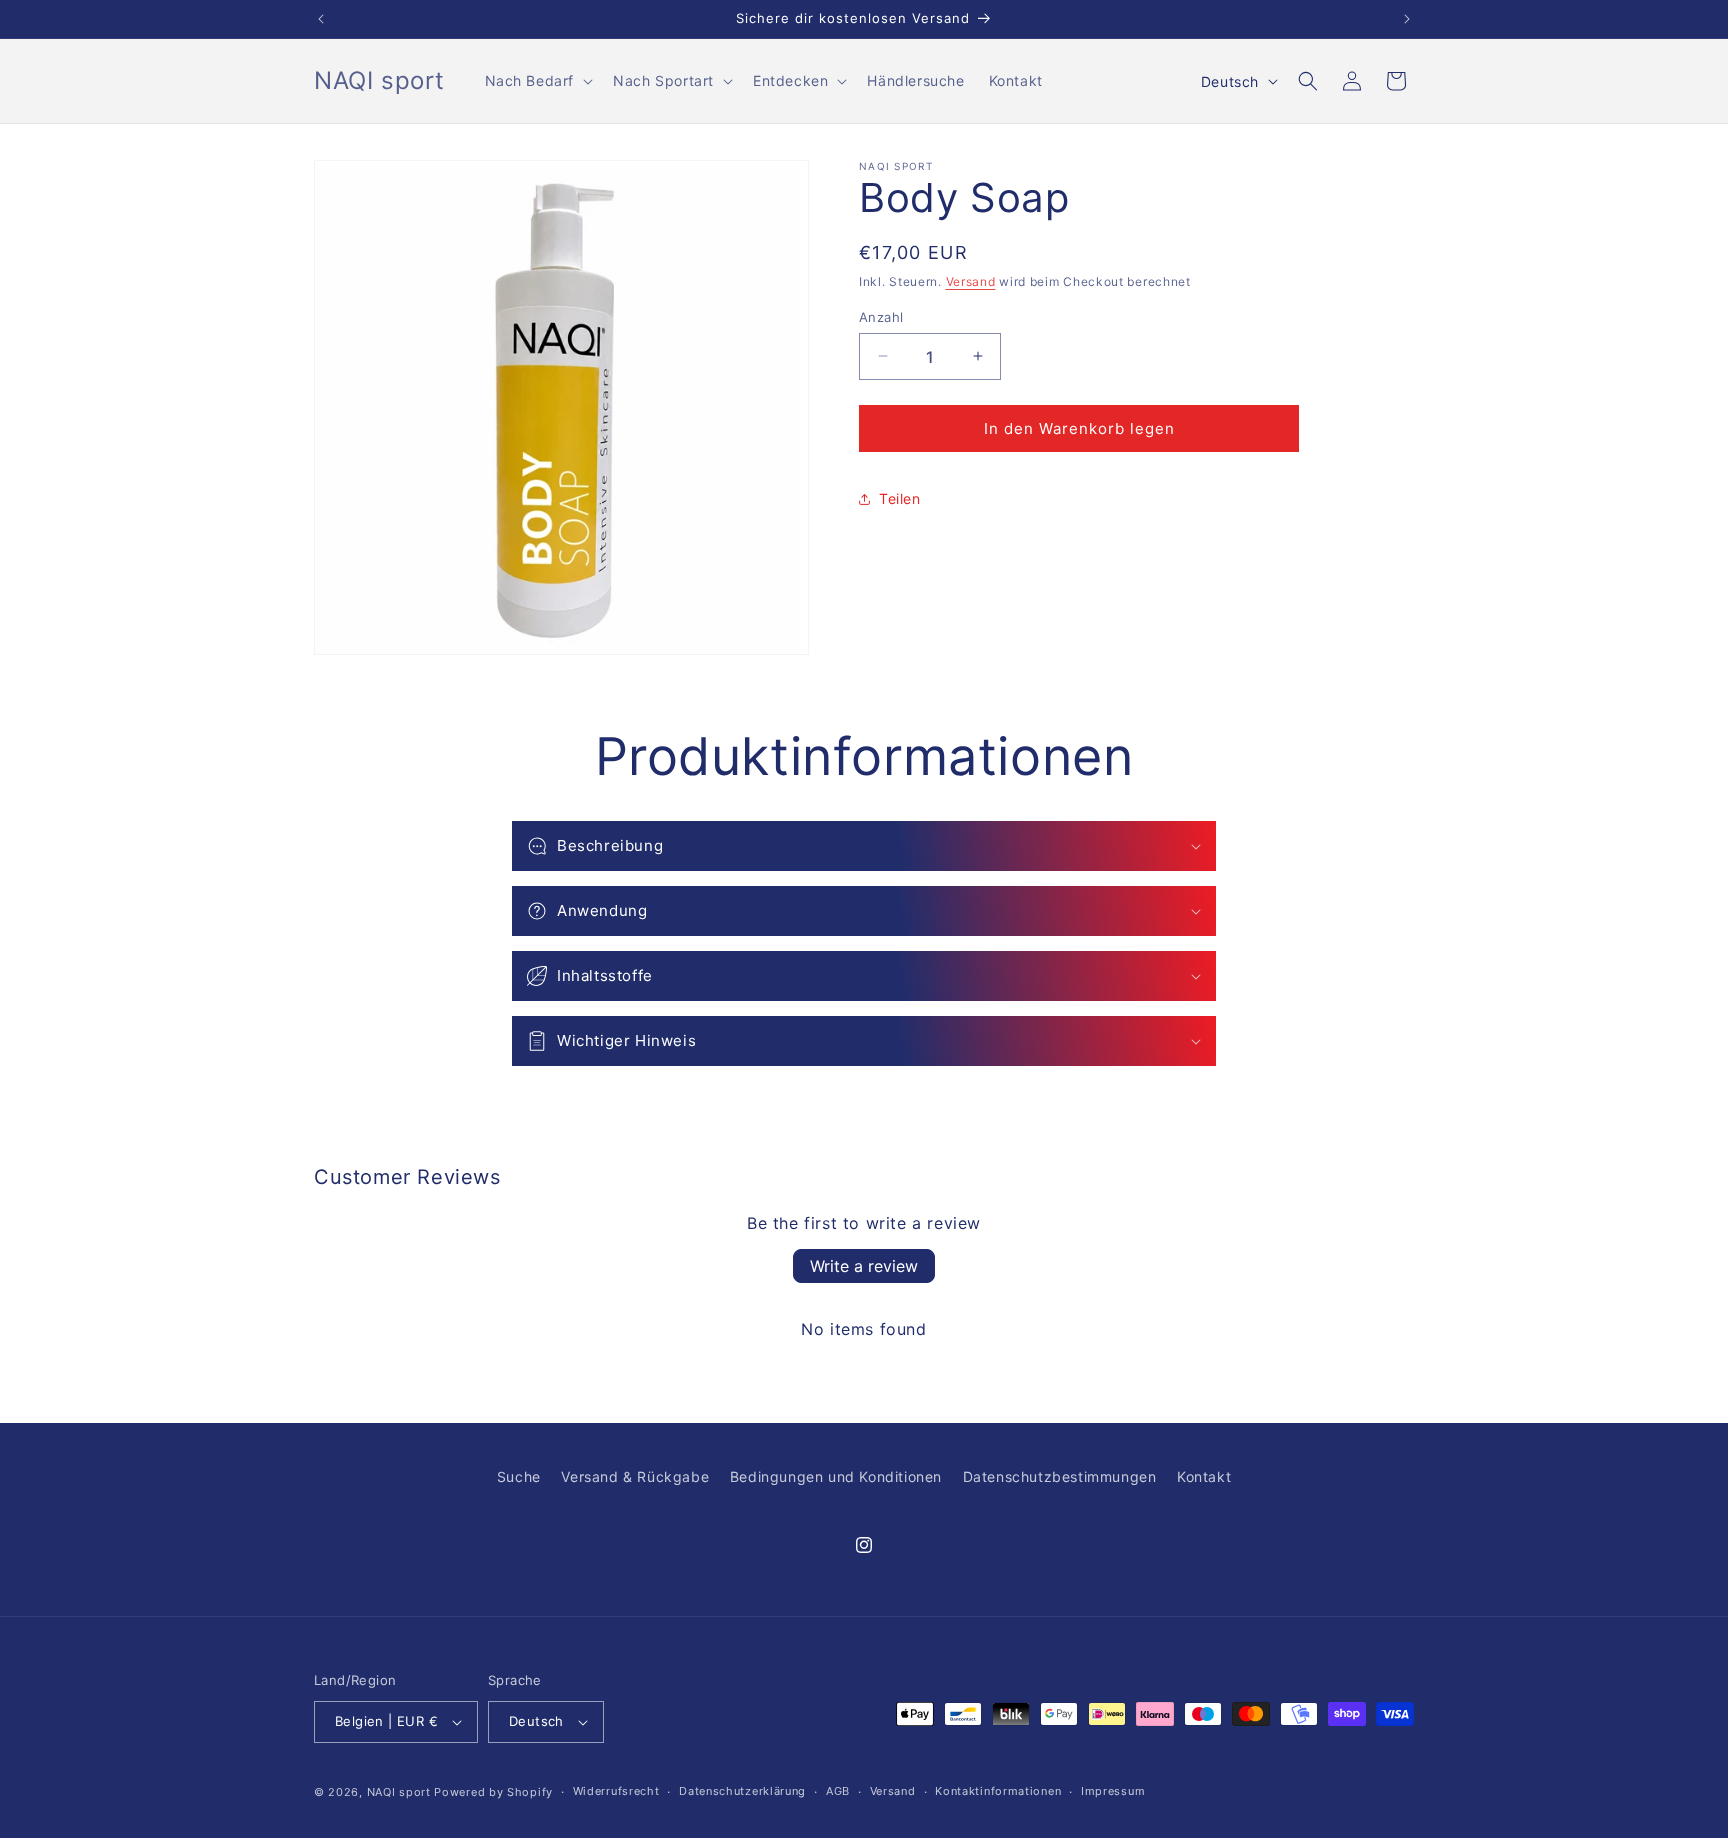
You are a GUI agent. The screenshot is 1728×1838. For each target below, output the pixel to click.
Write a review (864, 1266)
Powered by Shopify (493, 1792)
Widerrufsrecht (616, 1791)
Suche (519, 1476)
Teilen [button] (900, 498)
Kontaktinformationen (998, 1791)
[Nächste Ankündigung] (1407, 19)
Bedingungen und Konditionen (836, 1476)
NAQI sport (399, 1792)
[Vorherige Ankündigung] (321, 19)
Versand (971, 281)
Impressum (1113, 1791)
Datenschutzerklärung (742, 1791)
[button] (537, 81)
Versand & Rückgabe (635, 1476)
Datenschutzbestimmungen (1060, 1476)
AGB (838, 1791)
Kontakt (1204, 1476)
